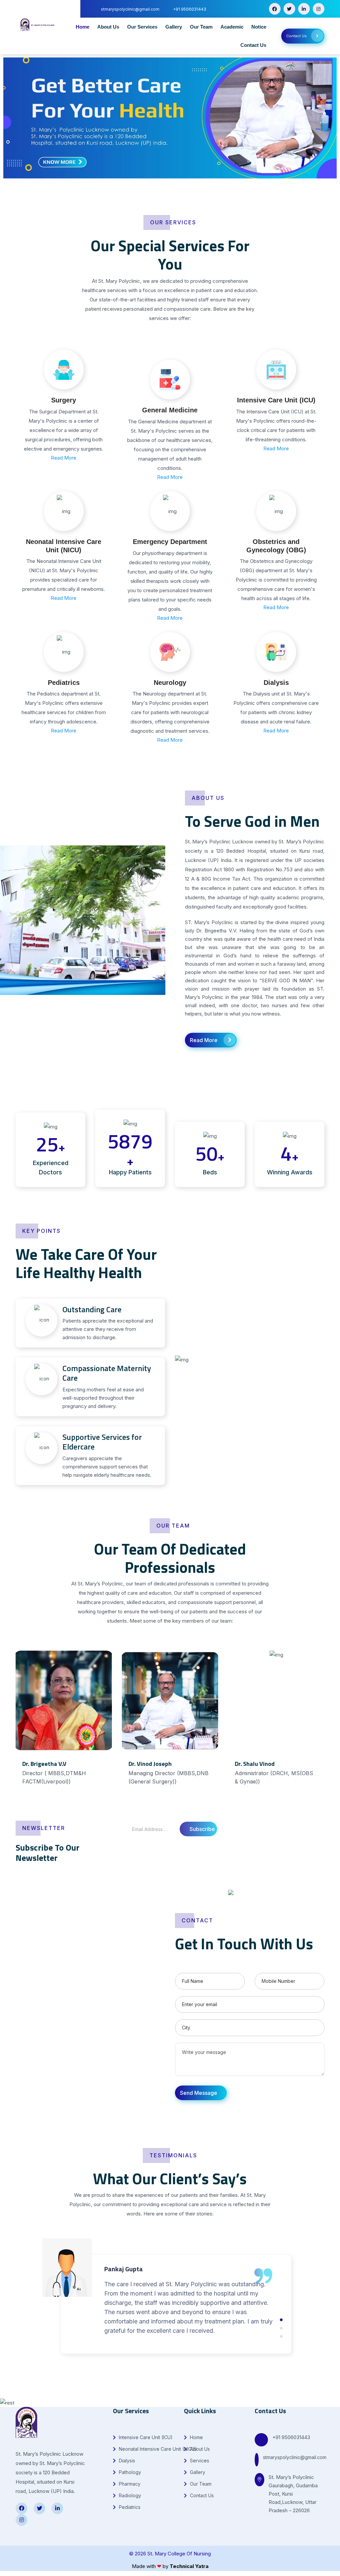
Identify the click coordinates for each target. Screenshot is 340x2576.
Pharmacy (129, 2484)
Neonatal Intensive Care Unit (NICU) (157, 2449)
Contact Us (253, 45)
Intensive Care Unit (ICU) (276, 400)
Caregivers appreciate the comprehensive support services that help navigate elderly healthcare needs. (107, 1455)
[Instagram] (319, 9)
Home (83, 27)
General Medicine (170, 410)
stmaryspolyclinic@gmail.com (295, 2457)
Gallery (174, 27)
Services (199, 2461)
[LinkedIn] (304, 9)
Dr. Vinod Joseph (150, 1764)
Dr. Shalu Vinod (255, 1764)
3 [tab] (281, 2336)
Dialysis (276, 683)
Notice (259, 27)
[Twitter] (289, 9)
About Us (108, 27)
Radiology (129, 2495)
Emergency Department (170, 542)
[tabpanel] (64, 1727)
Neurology (170, 683)
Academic (232, 27)
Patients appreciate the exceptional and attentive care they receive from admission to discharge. (108, 1323)
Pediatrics (64, 683)
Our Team (201, 27)
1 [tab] (172, 1810)
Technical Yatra (189, 2566)
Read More (64, 458)
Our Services (142, 27)
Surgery (64, 400)
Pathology (129, 2472)
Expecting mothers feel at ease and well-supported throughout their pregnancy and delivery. (107, 1386)
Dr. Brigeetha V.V (44, 1764)
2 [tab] (281, 2328)
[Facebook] (275, 9)
